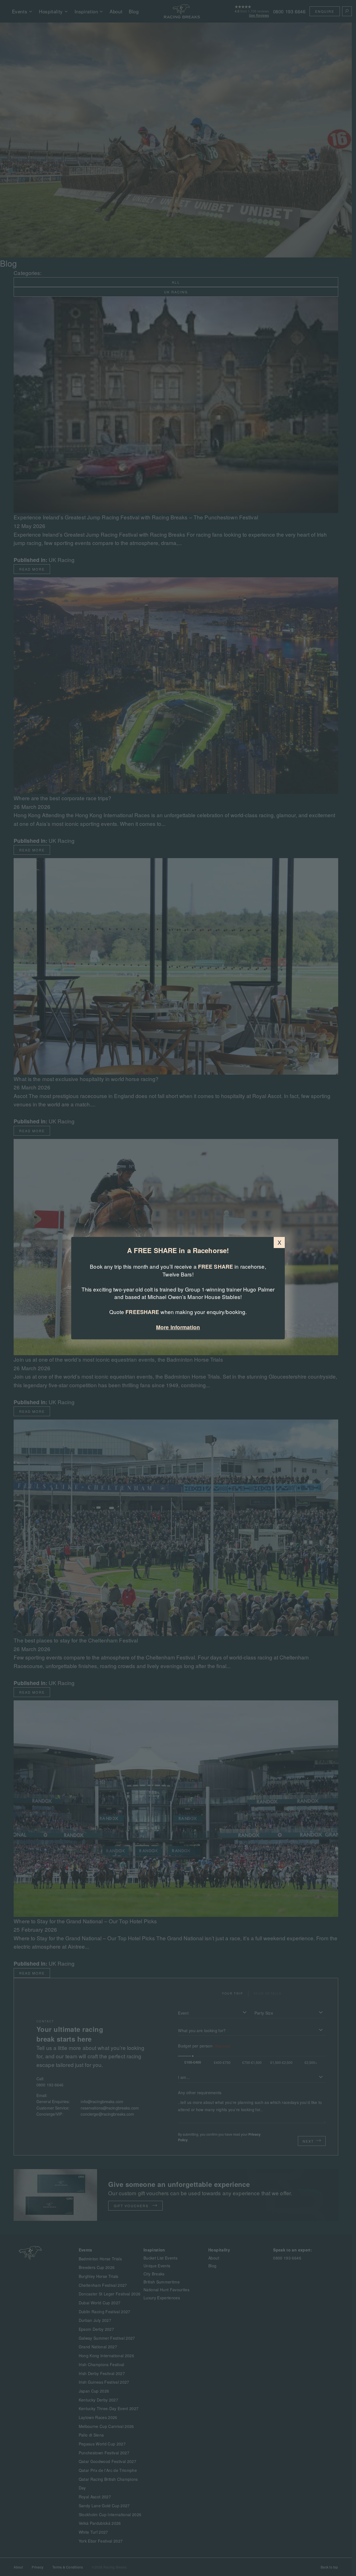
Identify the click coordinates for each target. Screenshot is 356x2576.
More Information (178, 1327)
